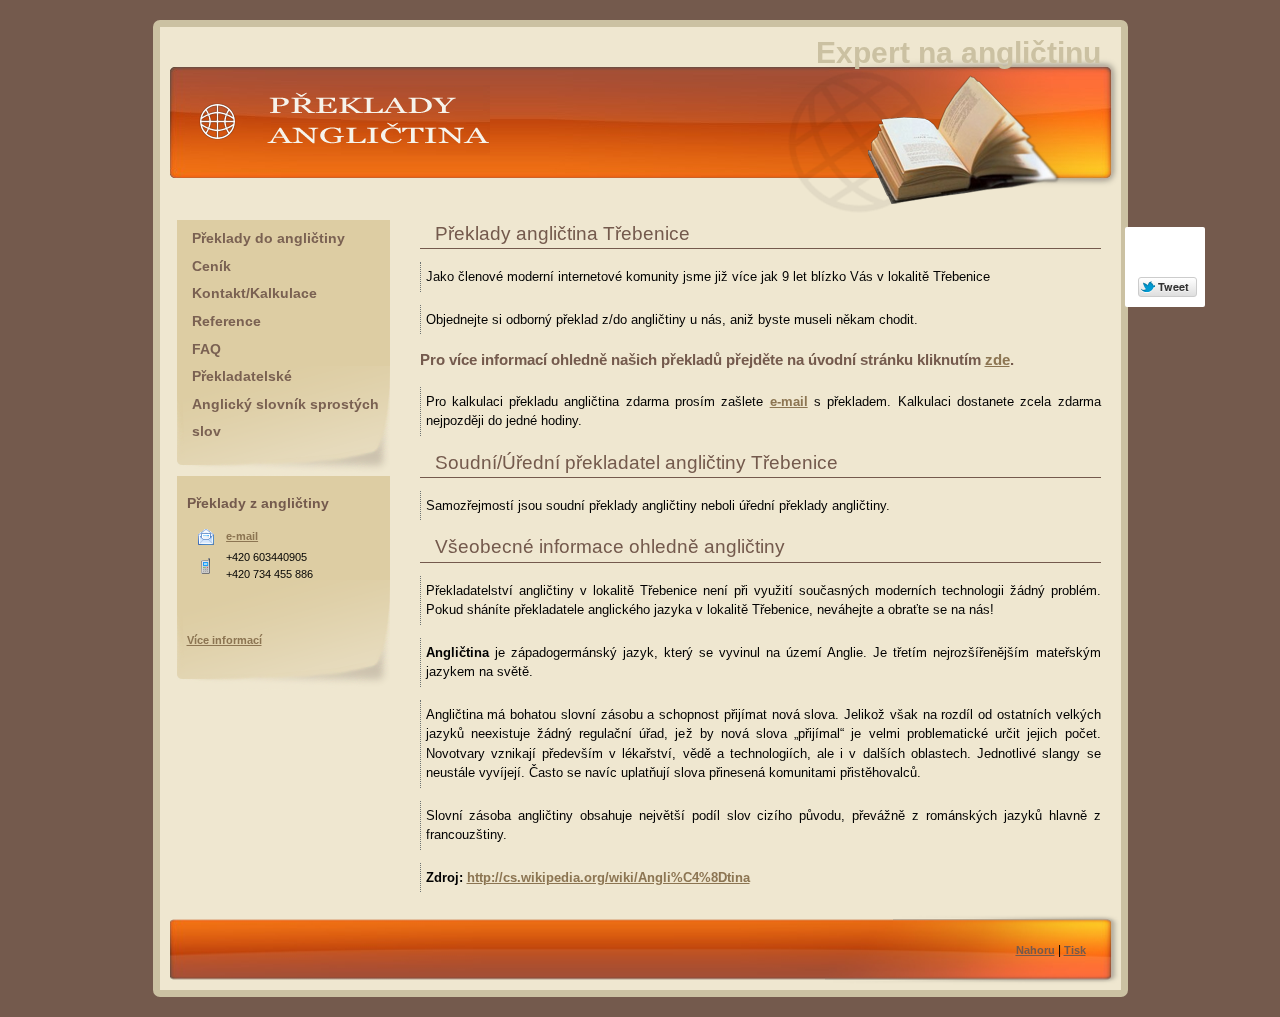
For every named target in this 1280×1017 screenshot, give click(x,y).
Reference (226, 321)
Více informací (224, 640)
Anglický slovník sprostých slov (285, 418)
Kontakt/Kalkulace (254, 293)
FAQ (206, 349)
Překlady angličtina (249, 164)
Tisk (1075, 950)
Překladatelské (242, 376)
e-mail (789, 401)
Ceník (211, 266)
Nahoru (1035, 950)
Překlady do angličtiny (268, 238)
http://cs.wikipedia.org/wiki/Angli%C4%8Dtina (608, 877)
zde (997, 359)
